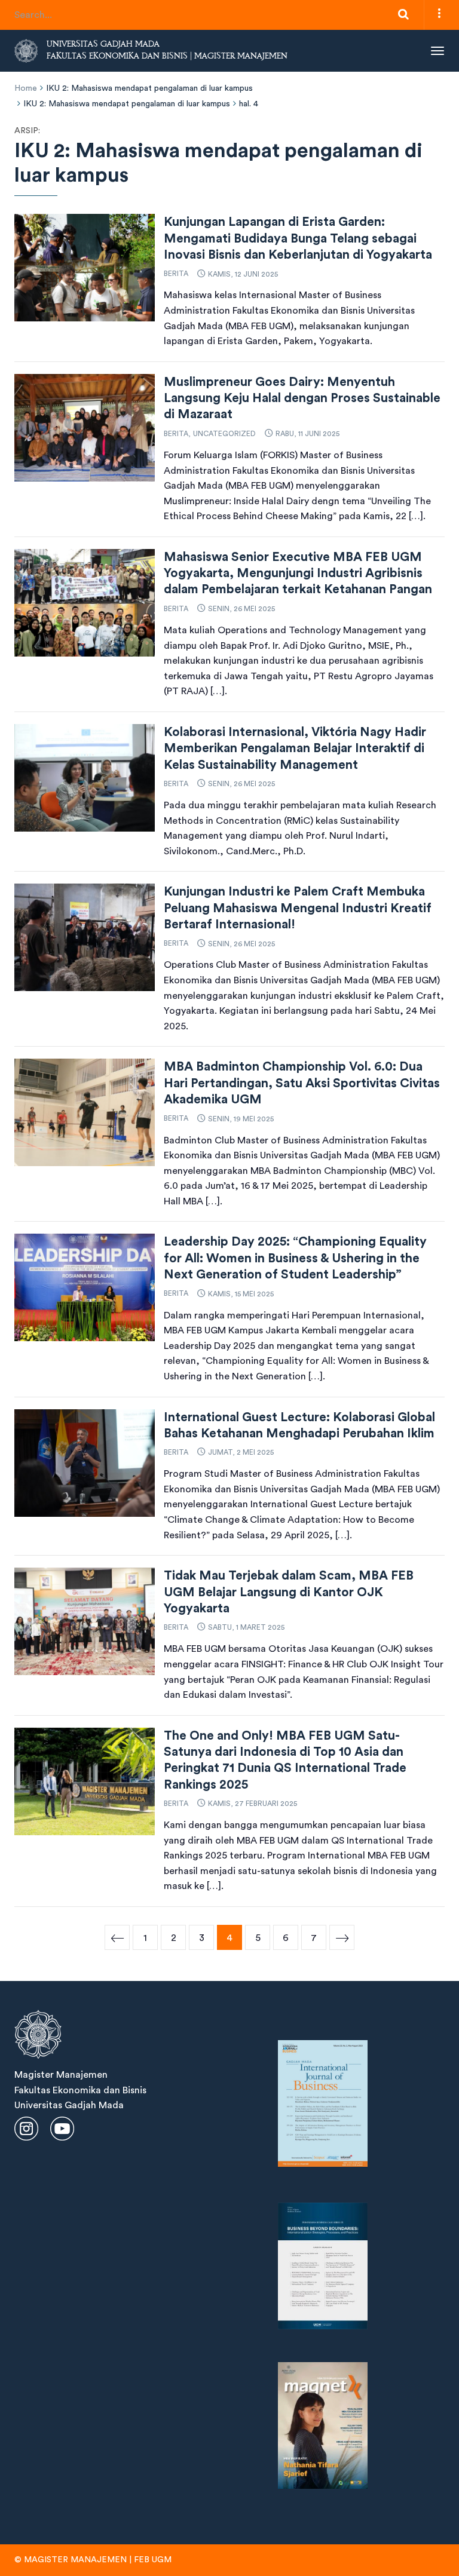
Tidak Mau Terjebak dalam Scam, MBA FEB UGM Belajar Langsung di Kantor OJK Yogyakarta (289, 1592)
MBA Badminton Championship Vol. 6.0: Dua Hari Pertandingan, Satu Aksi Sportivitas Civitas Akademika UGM (302, 1083)
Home (26, 88)
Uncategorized (224, 434)
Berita (176, 274)
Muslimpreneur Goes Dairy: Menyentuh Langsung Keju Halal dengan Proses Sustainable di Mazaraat (302, 398)
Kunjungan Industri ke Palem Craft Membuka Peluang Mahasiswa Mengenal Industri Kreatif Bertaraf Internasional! (298, 908)
